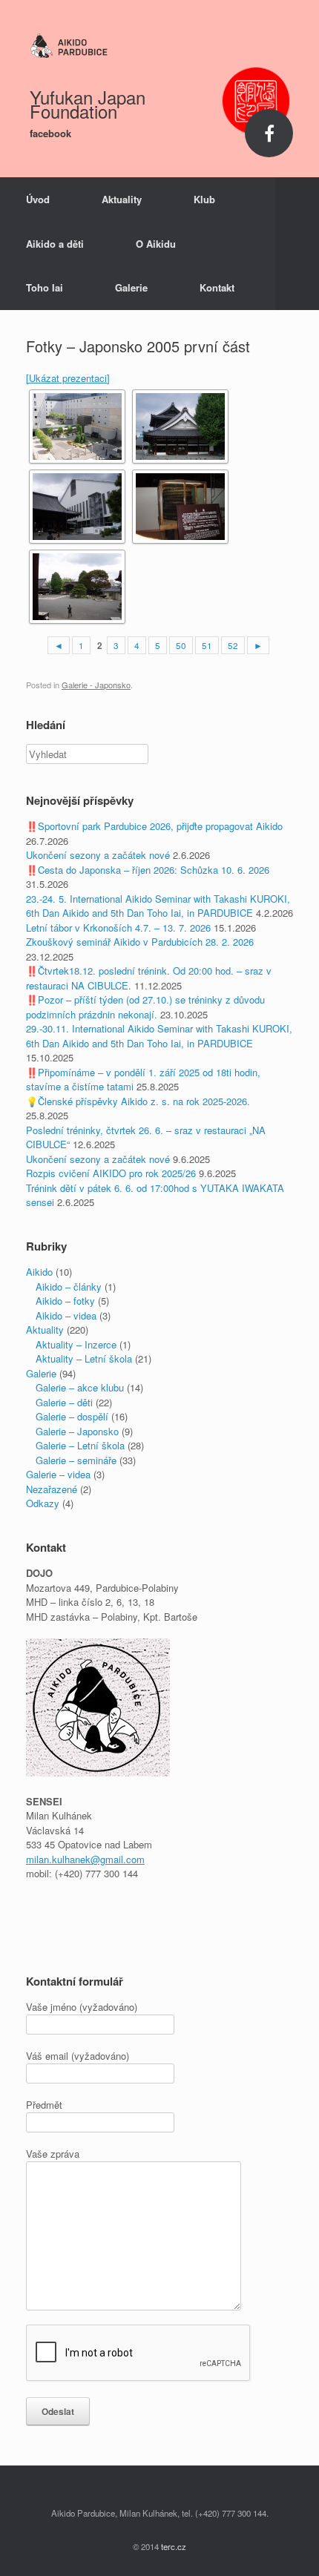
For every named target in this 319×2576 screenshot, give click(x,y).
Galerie (131, 287)
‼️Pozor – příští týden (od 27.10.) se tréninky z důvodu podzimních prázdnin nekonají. (145, 1007)
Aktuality (122, 199)
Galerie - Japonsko (96, 685)
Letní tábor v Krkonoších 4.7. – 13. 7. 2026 (118, 928)
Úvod (38, 199)
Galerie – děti (64, 1402)
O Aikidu (156, 244)
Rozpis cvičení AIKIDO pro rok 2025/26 (111, 1173)
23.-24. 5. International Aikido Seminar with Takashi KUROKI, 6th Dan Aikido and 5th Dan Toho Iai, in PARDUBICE (158, 906)
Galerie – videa (58, 1474)
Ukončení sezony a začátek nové (98, 855)
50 (181, 645)
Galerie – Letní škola (80, 1445)
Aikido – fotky (65, 1301)
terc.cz (174, 2546)
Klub (204, 199)
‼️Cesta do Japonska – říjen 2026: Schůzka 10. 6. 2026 (148, 870)
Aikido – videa (66, 1315)
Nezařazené (52, 1489)
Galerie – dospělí (72, 1416)
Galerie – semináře (76, 1460)
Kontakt (217, 287)
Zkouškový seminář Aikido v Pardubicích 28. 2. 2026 (140, 942)
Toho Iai (45, 287)
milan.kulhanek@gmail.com (85, 1859)
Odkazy (43, 1503)
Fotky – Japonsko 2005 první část (138, 346)
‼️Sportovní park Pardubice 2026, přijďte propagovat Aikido (154, 826)
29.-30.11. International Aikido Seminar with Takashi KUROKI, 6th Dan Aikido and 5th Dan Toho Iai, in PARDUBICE (159, 1036)
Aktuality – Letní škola (84, 1358)
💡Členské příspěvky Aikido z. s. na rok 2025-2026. (138, 1101)
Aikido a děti (55, 244)
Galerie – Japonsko (77, 1431)
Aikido (39, 1272)
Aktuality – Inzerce (76, 1344)
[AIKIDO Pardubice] (159, 46)
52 (233, 645)
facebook (52, 133)
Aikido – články (69, 1287)
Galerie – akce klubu (80, 1387)
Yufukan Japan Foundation (88, 104)
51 (207, 645)
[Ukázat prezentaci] (68, 378)
